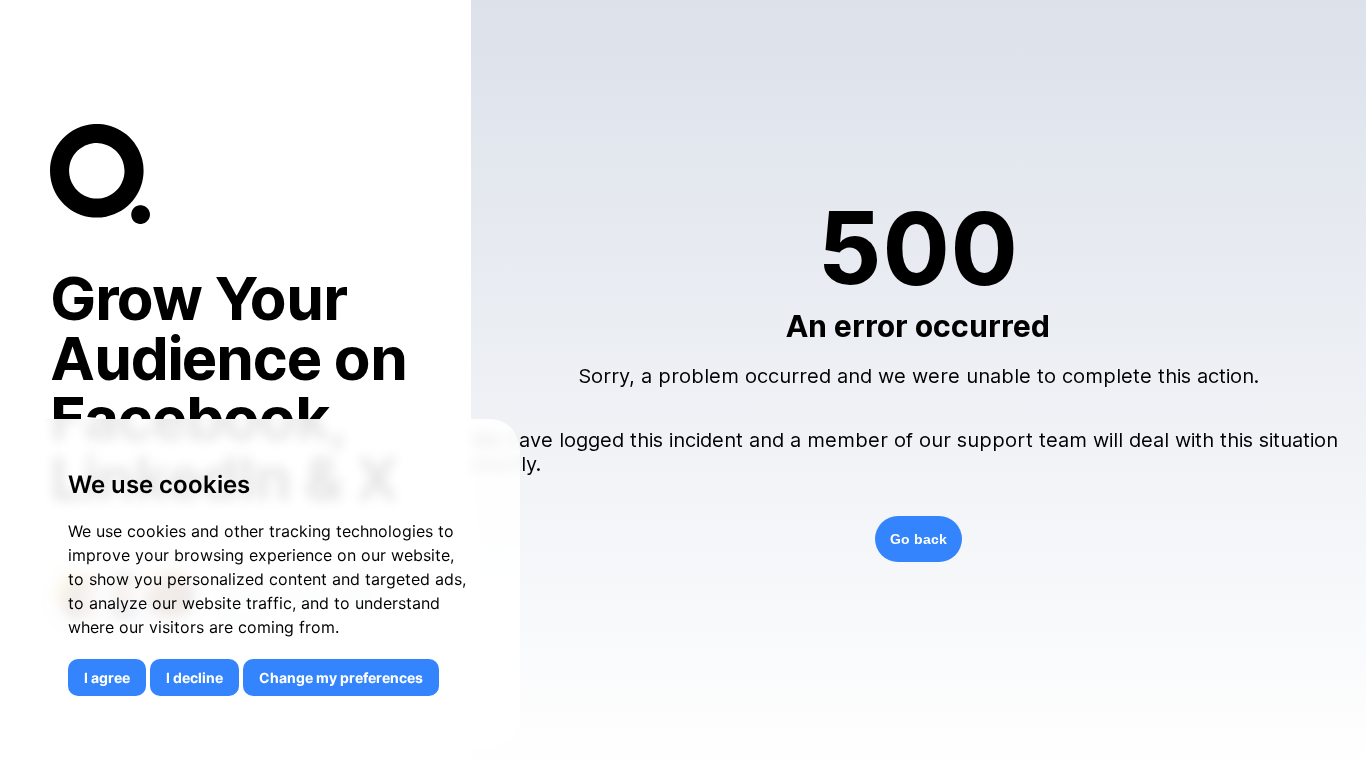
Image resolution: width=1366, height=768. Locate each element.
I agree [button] (107, 677)
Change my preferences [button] (341, 677)
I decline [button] (194, 677)
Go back (918, 539)
